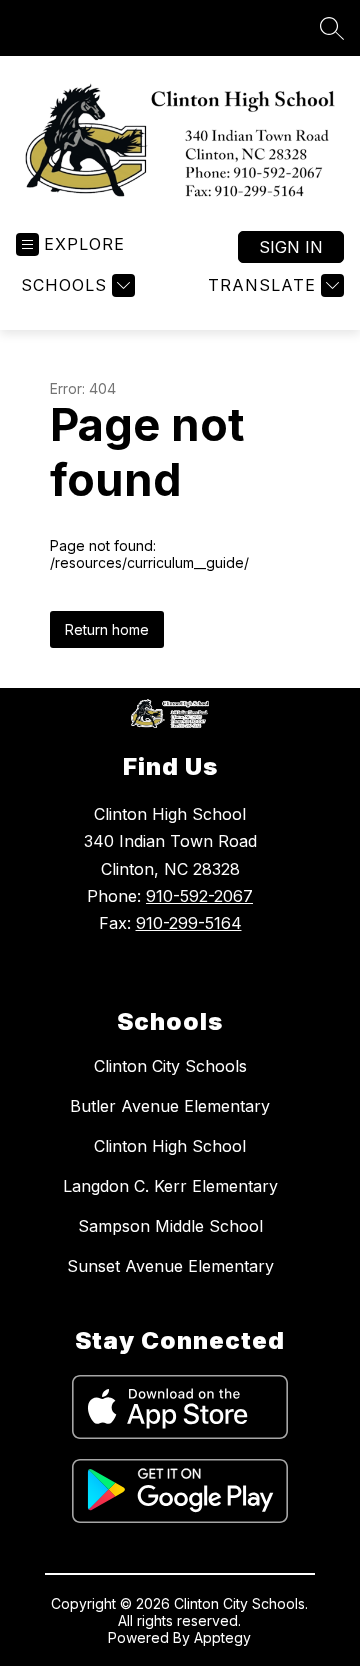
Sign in (291, 247)
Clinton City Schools (170, 1066)
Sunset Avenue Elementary (170, 1266)
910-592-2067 (199, 896)
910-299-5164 (189, 923)
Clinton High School (170, 1146)
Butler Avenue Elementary (170, 1106)
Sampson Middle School (170, 1226)
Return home (107, 629)
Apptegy (222, 1637)
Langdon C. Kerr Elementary (170, 1186)
